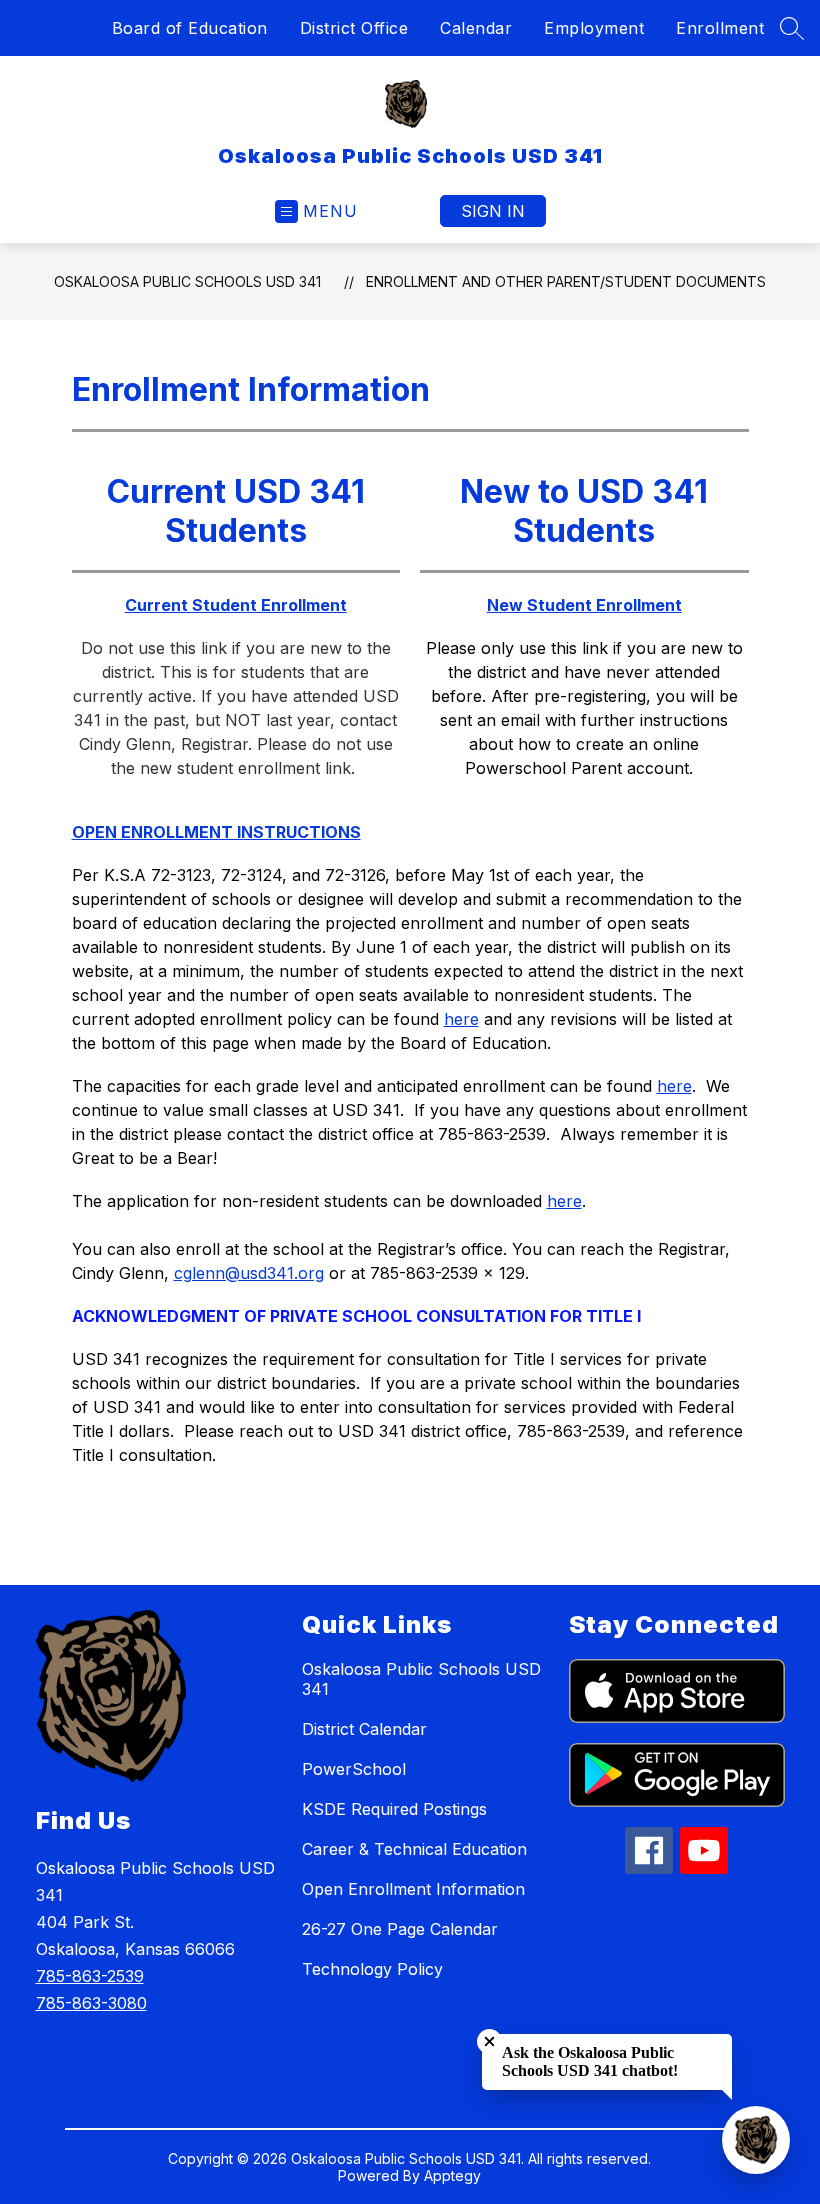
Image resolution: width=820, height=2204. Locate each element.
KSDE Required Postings (394, 1809)
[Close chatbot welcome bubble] (489, 2041)
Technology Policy (372, 1969)
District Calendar (364, 1729)
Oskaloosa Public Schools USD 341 (187, 281)
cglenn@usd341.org (249, 1273)
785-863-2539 (90, 1976)
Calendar (476, 28)
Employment (594, 28)
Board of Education (190, 28)
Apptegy (452, 2175)
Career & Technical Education (414, 1849)
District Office (354, 28)
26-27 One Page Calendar (400, 1929)
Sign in (493, 211)
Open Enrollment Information (413, 1889)
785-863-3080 (91, 2003)
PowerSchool (354, 1769)
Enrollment (720, 28)
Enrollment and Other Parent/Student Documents (566, 281)
